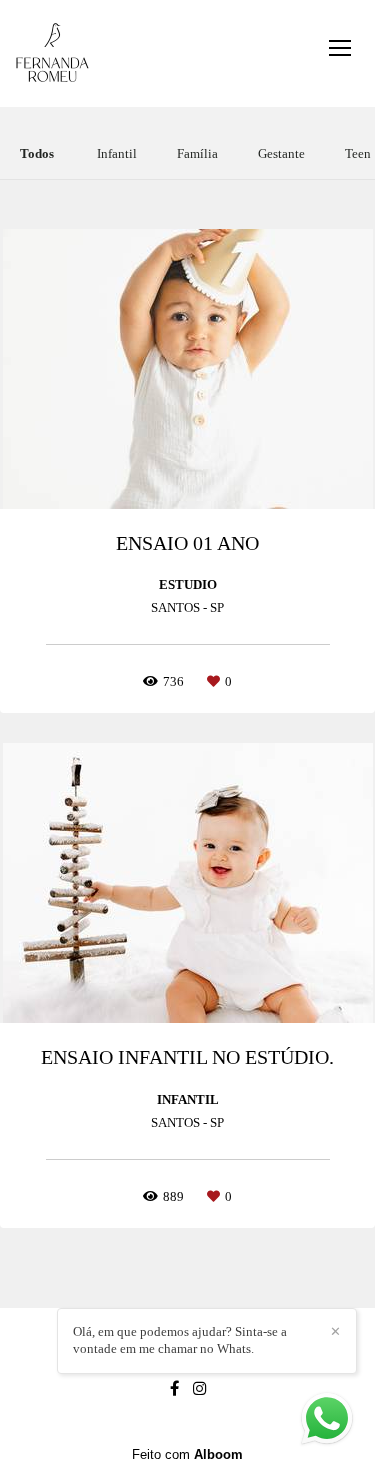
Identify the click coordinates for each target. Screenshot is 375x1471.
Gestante (281, 153)
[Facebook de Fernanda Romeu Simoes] (174, 1388)
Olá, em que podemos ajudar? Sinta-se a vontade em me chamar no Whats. (180, 1340)
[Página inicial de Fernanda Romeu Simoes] (52, 53)
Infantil (117, 153)
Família (197, 153)
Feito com (187, 1454)
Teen (358, 153)
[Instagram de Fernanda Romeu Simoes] (199, 1388)
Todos (37, 153)
